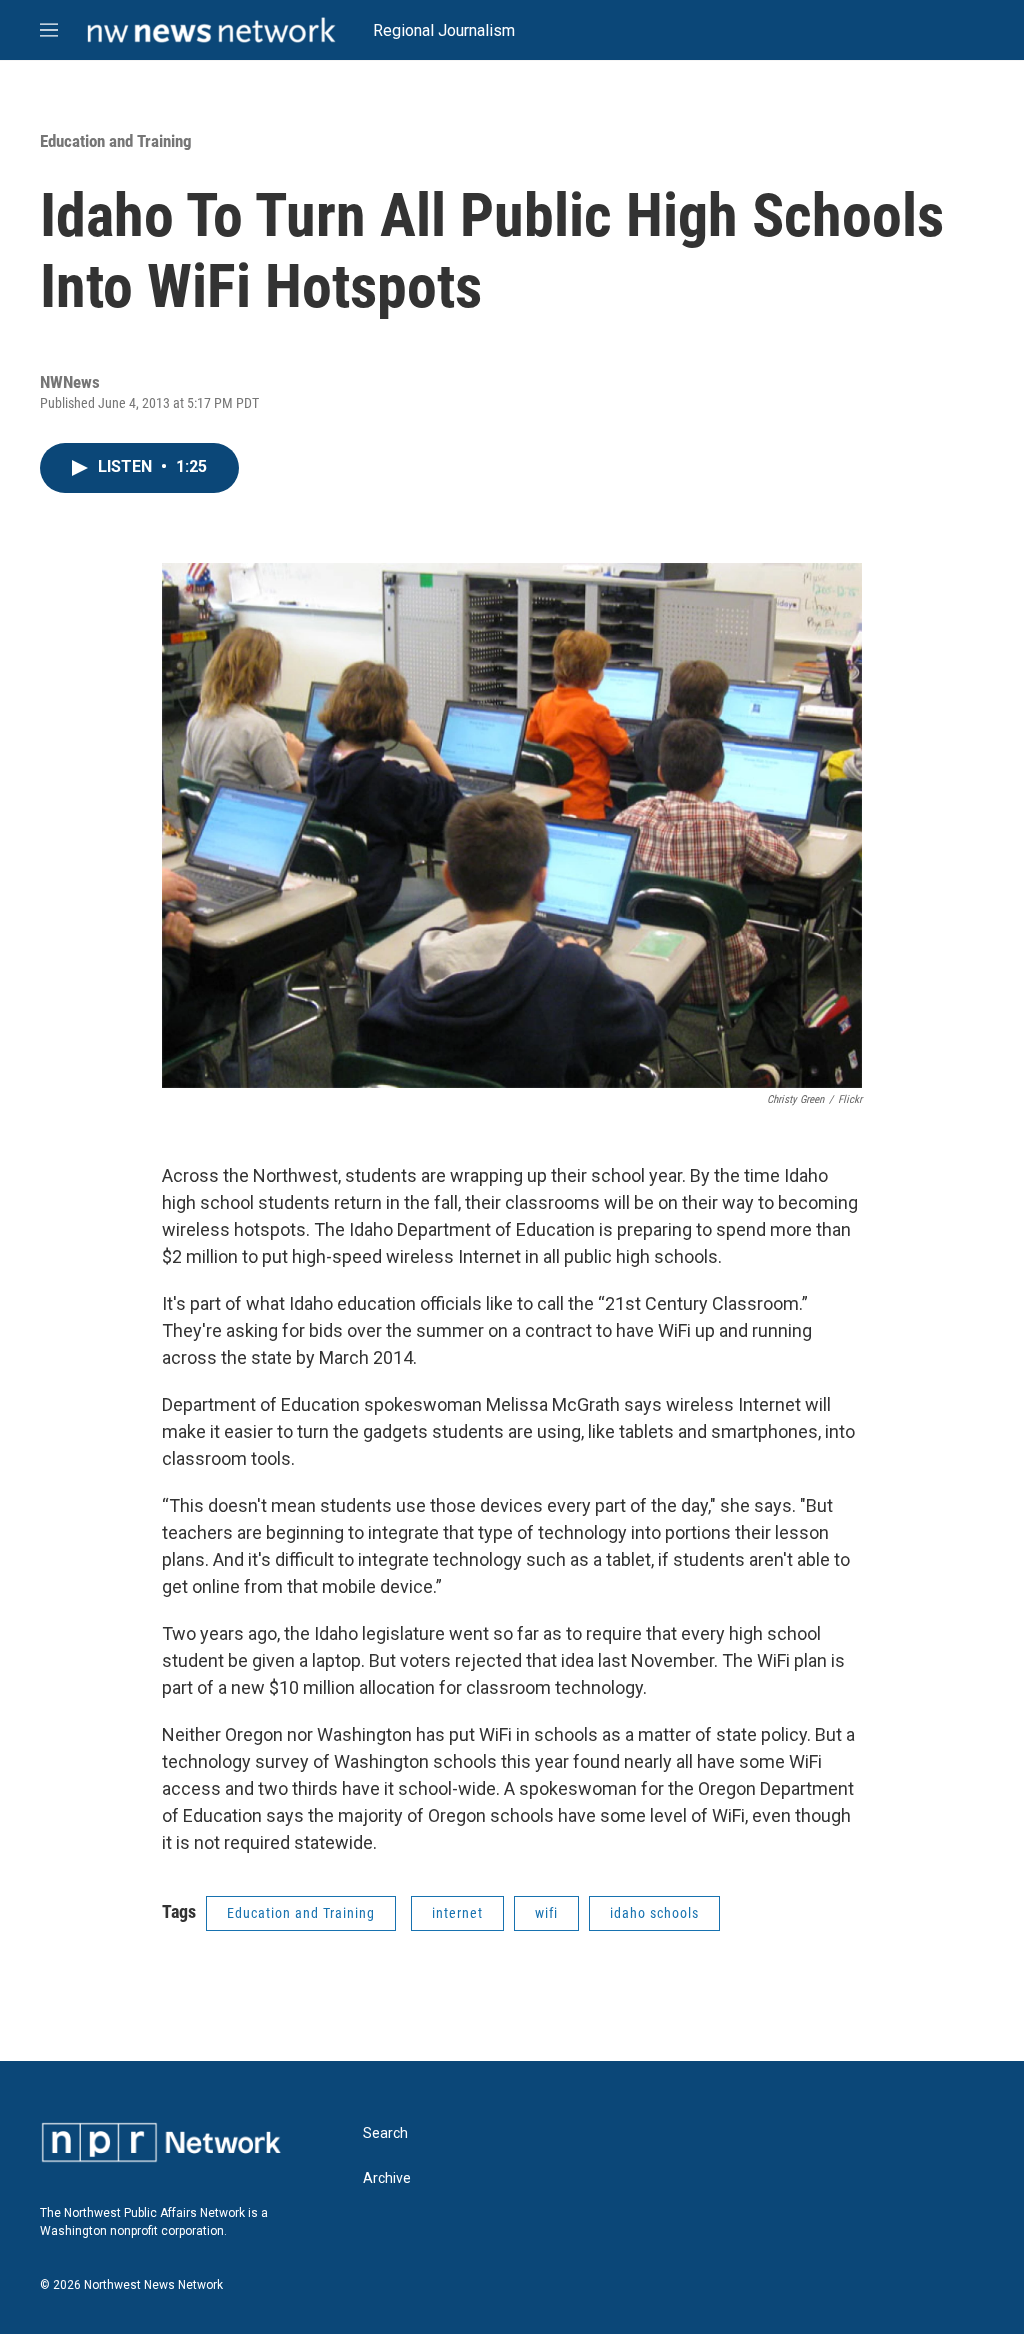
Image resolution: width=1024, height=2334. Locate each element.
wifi (546, 1913)
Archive (387, 2178)
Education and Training (116, 141)
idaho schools (654, 1913)
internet (457, 1913)
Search (385, 2133)
